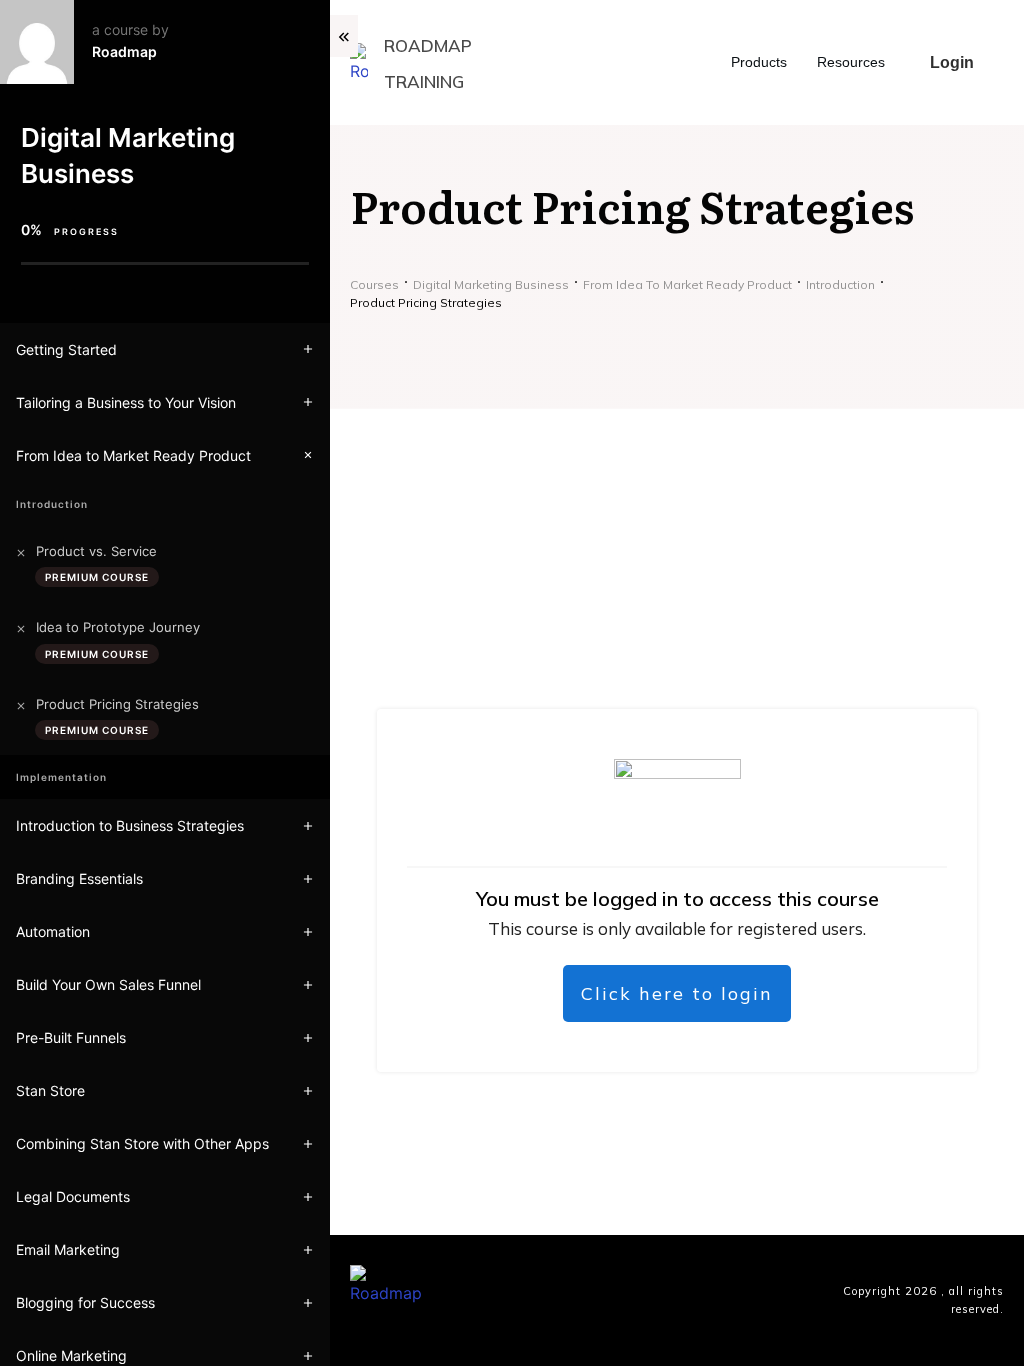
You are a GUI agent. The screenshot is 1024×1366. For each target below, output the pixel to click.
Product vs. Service (96, 551)
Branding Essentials (79, 878)
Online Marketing (71, 1355)
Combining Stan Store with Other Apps (142, 1143)
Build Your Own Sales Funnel (108, 984)
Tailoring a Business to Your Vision (126, 402)
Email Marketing (68, 1249)
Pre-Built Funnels (71, 1037)
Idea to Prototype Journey (118, 627)
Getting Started (66, 349)
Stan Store (50, 1090)
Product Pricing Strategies (117, 704)
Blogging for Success (85, 1302)
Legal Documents (73, 1196)
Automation (53, 931)
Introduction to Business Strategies (130, 825)
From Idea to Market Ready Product (133, 455)
